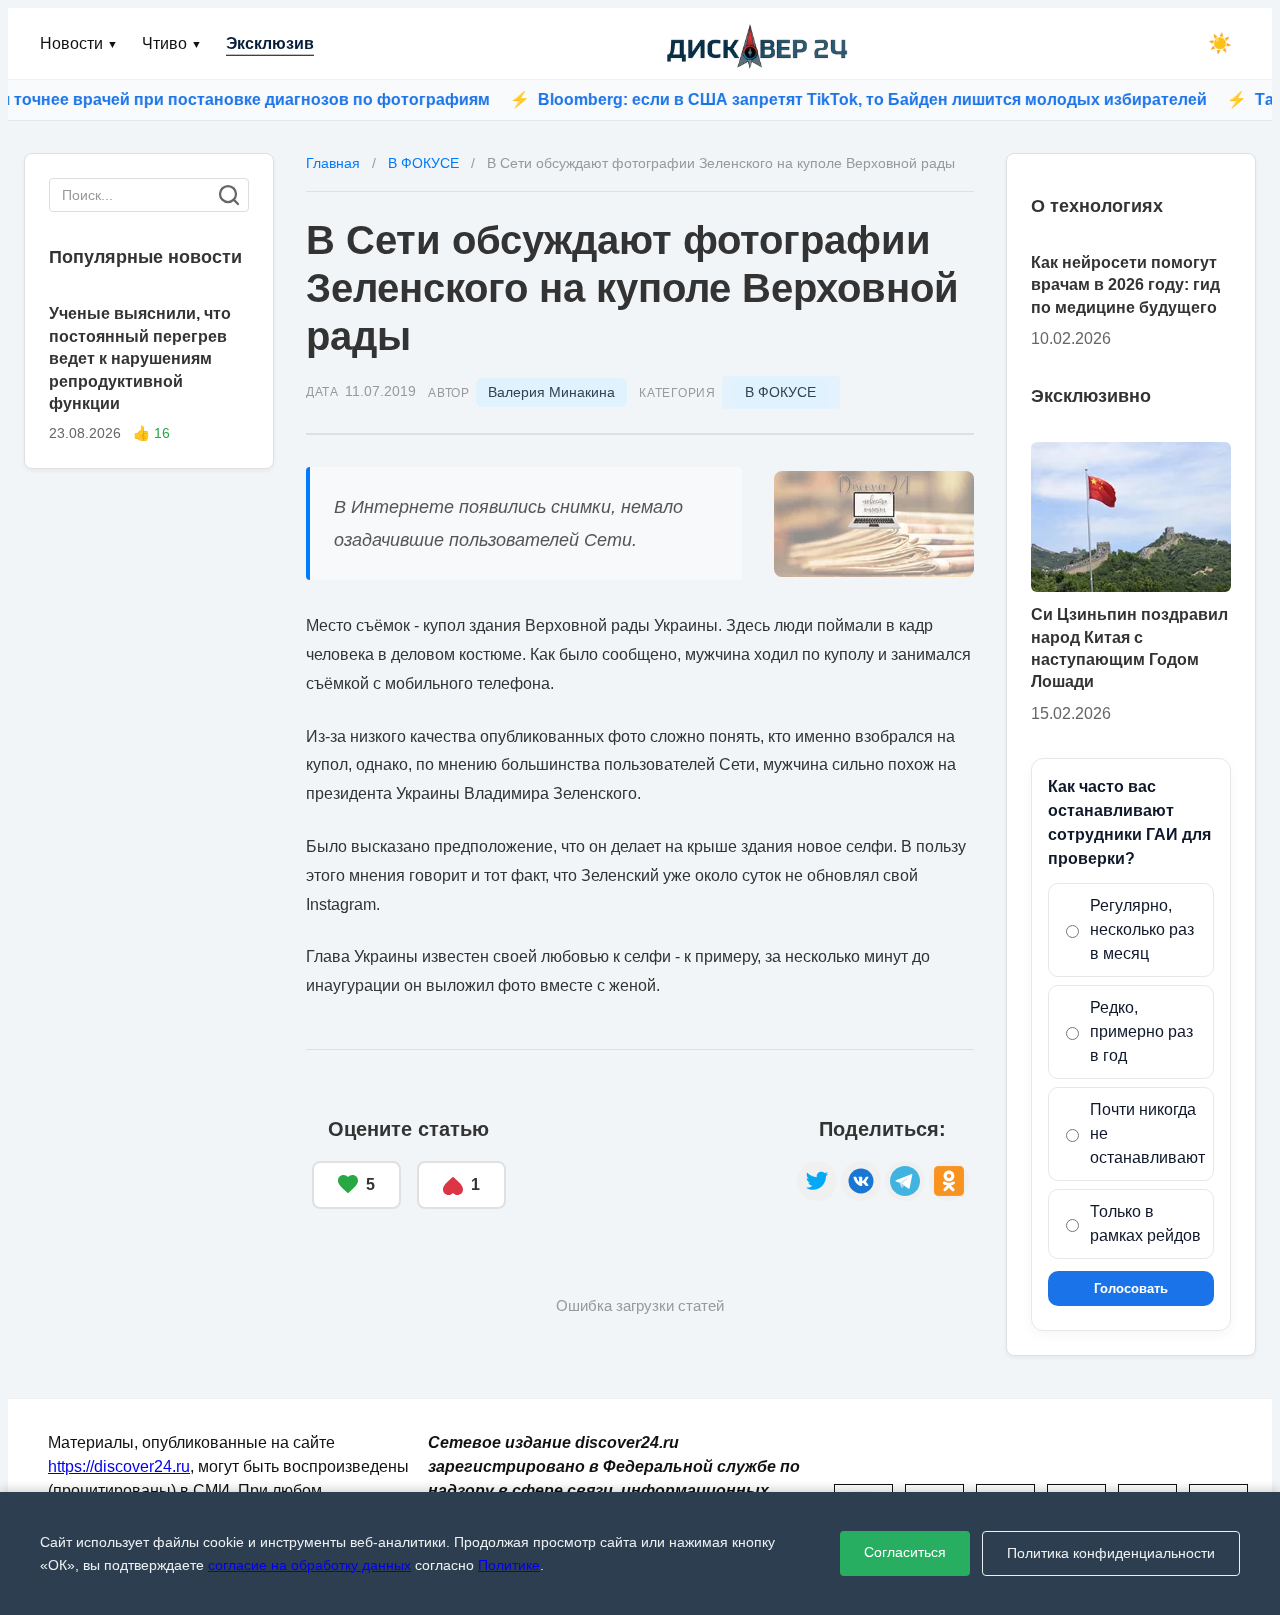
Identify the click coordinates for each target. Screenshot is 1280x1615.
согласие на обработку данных (309, 1565)
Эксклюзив (270, 43)
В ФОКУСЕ (780, 392)
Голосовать (1131, 1288)
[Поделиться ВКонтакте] (861, 1181)
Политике (509, 1565)
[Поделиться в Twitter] (817, 1181)
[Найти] (229, 195)
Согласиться (905, 1552)
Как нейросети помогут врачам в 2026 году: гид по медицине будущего (1125, 285)
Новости (79, 43)
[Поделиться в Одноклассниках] (949, 1181)
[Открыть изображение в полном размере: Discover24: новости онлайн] (874, 524)
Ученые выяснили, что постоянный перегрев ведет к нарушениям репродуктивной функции (140, 358)
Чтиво (172, 43)
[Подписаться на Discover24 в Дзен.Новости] (651, 1164)
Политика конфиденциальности (1111, 1553)
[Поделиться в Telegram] (905, 1181)
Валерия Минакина (551, 392)
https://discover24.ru (119, 1466)
